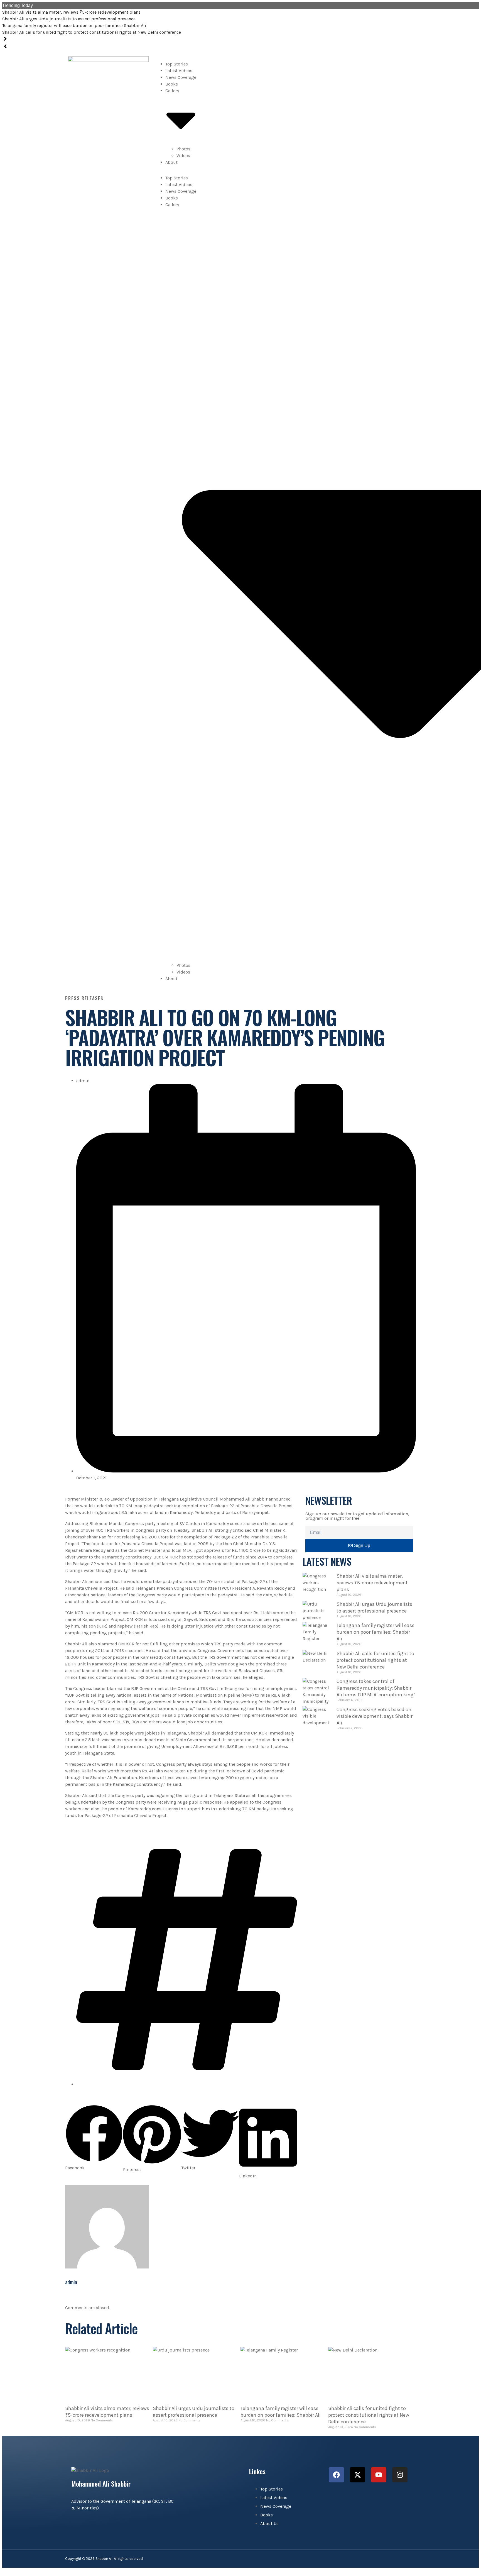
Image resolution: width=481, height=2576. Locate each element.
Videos (183, 156)
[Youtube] (379, 2475)
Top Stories (177, 64)
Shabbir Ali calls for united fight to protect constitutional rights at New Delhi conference (92, 32)
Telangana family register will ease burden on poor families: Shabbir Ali (74, 25)
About (171, 162)
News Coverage (181, 77)
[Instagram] (400, 2475)
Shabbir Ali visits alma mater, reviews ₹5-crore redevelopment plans (71, 12)
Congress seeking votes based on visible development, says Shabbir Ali (375, 1716)
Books (172, 84)
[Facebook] (336, 2475)
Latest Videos (179, 71)
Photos (183, 149)
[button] (94, 2138)
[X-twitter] (358, 2475)
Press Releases (84, 998)
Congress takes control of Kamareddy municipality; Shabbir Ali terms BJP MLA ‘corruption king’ (376, 1688)
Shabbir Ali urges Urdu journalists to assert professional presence (69, 19)
